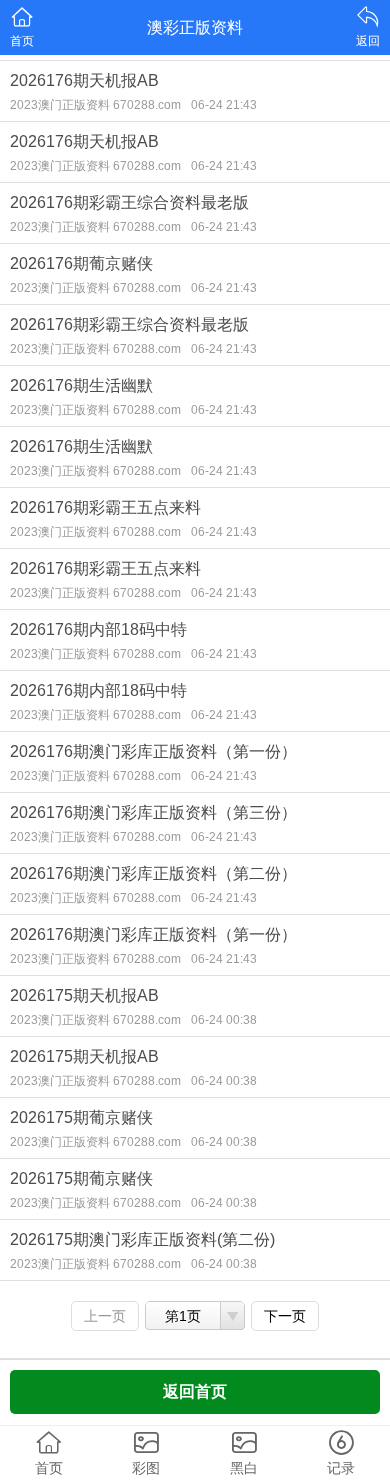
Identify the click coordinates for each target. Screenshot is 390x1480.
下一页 (285, 1316)
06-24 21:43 (224, 105)
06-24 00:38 (224, 1020)
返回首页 (195, 1391)
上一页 (105, 1316)
